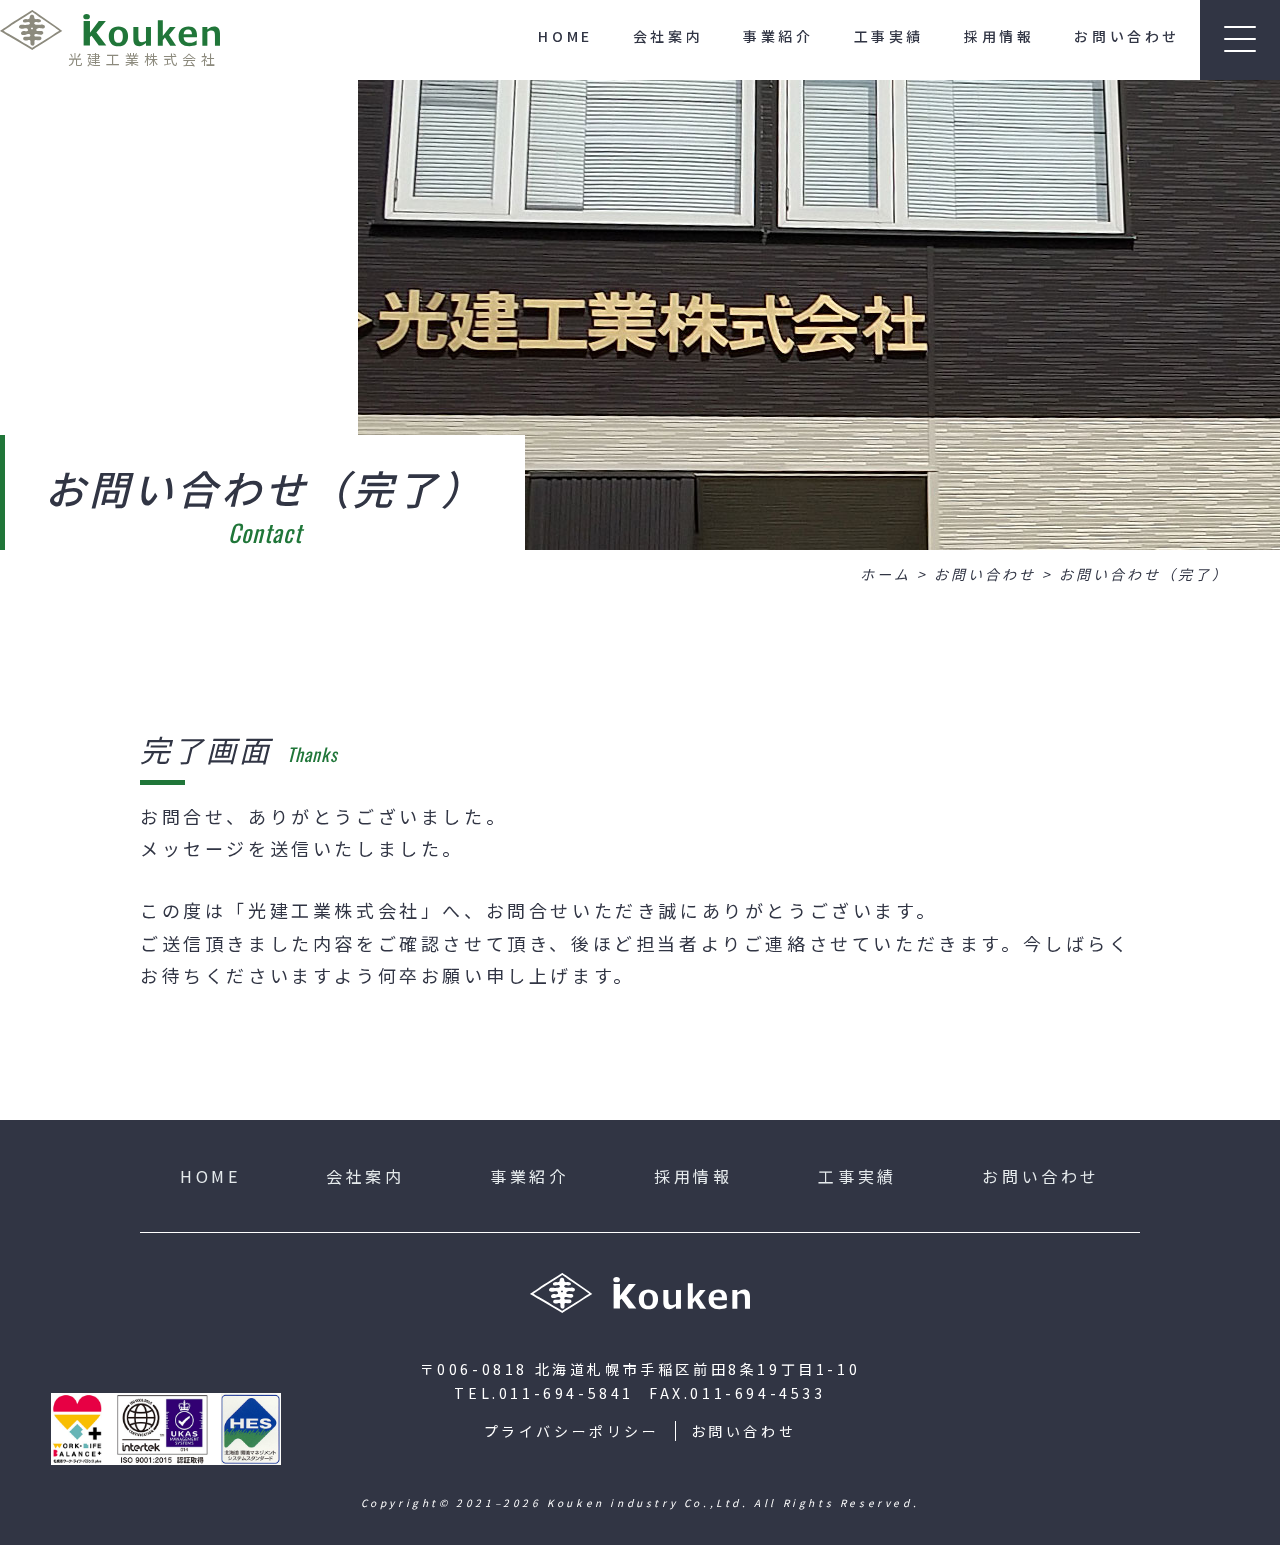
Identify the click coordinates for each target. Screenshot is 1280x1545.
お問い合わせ (1127, 36)
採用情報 (999, 36)
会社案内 (668, 36)
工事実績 (889, 36)
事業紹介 (778, 36)
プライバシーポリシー (572, 1431)
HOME (565, 36)
